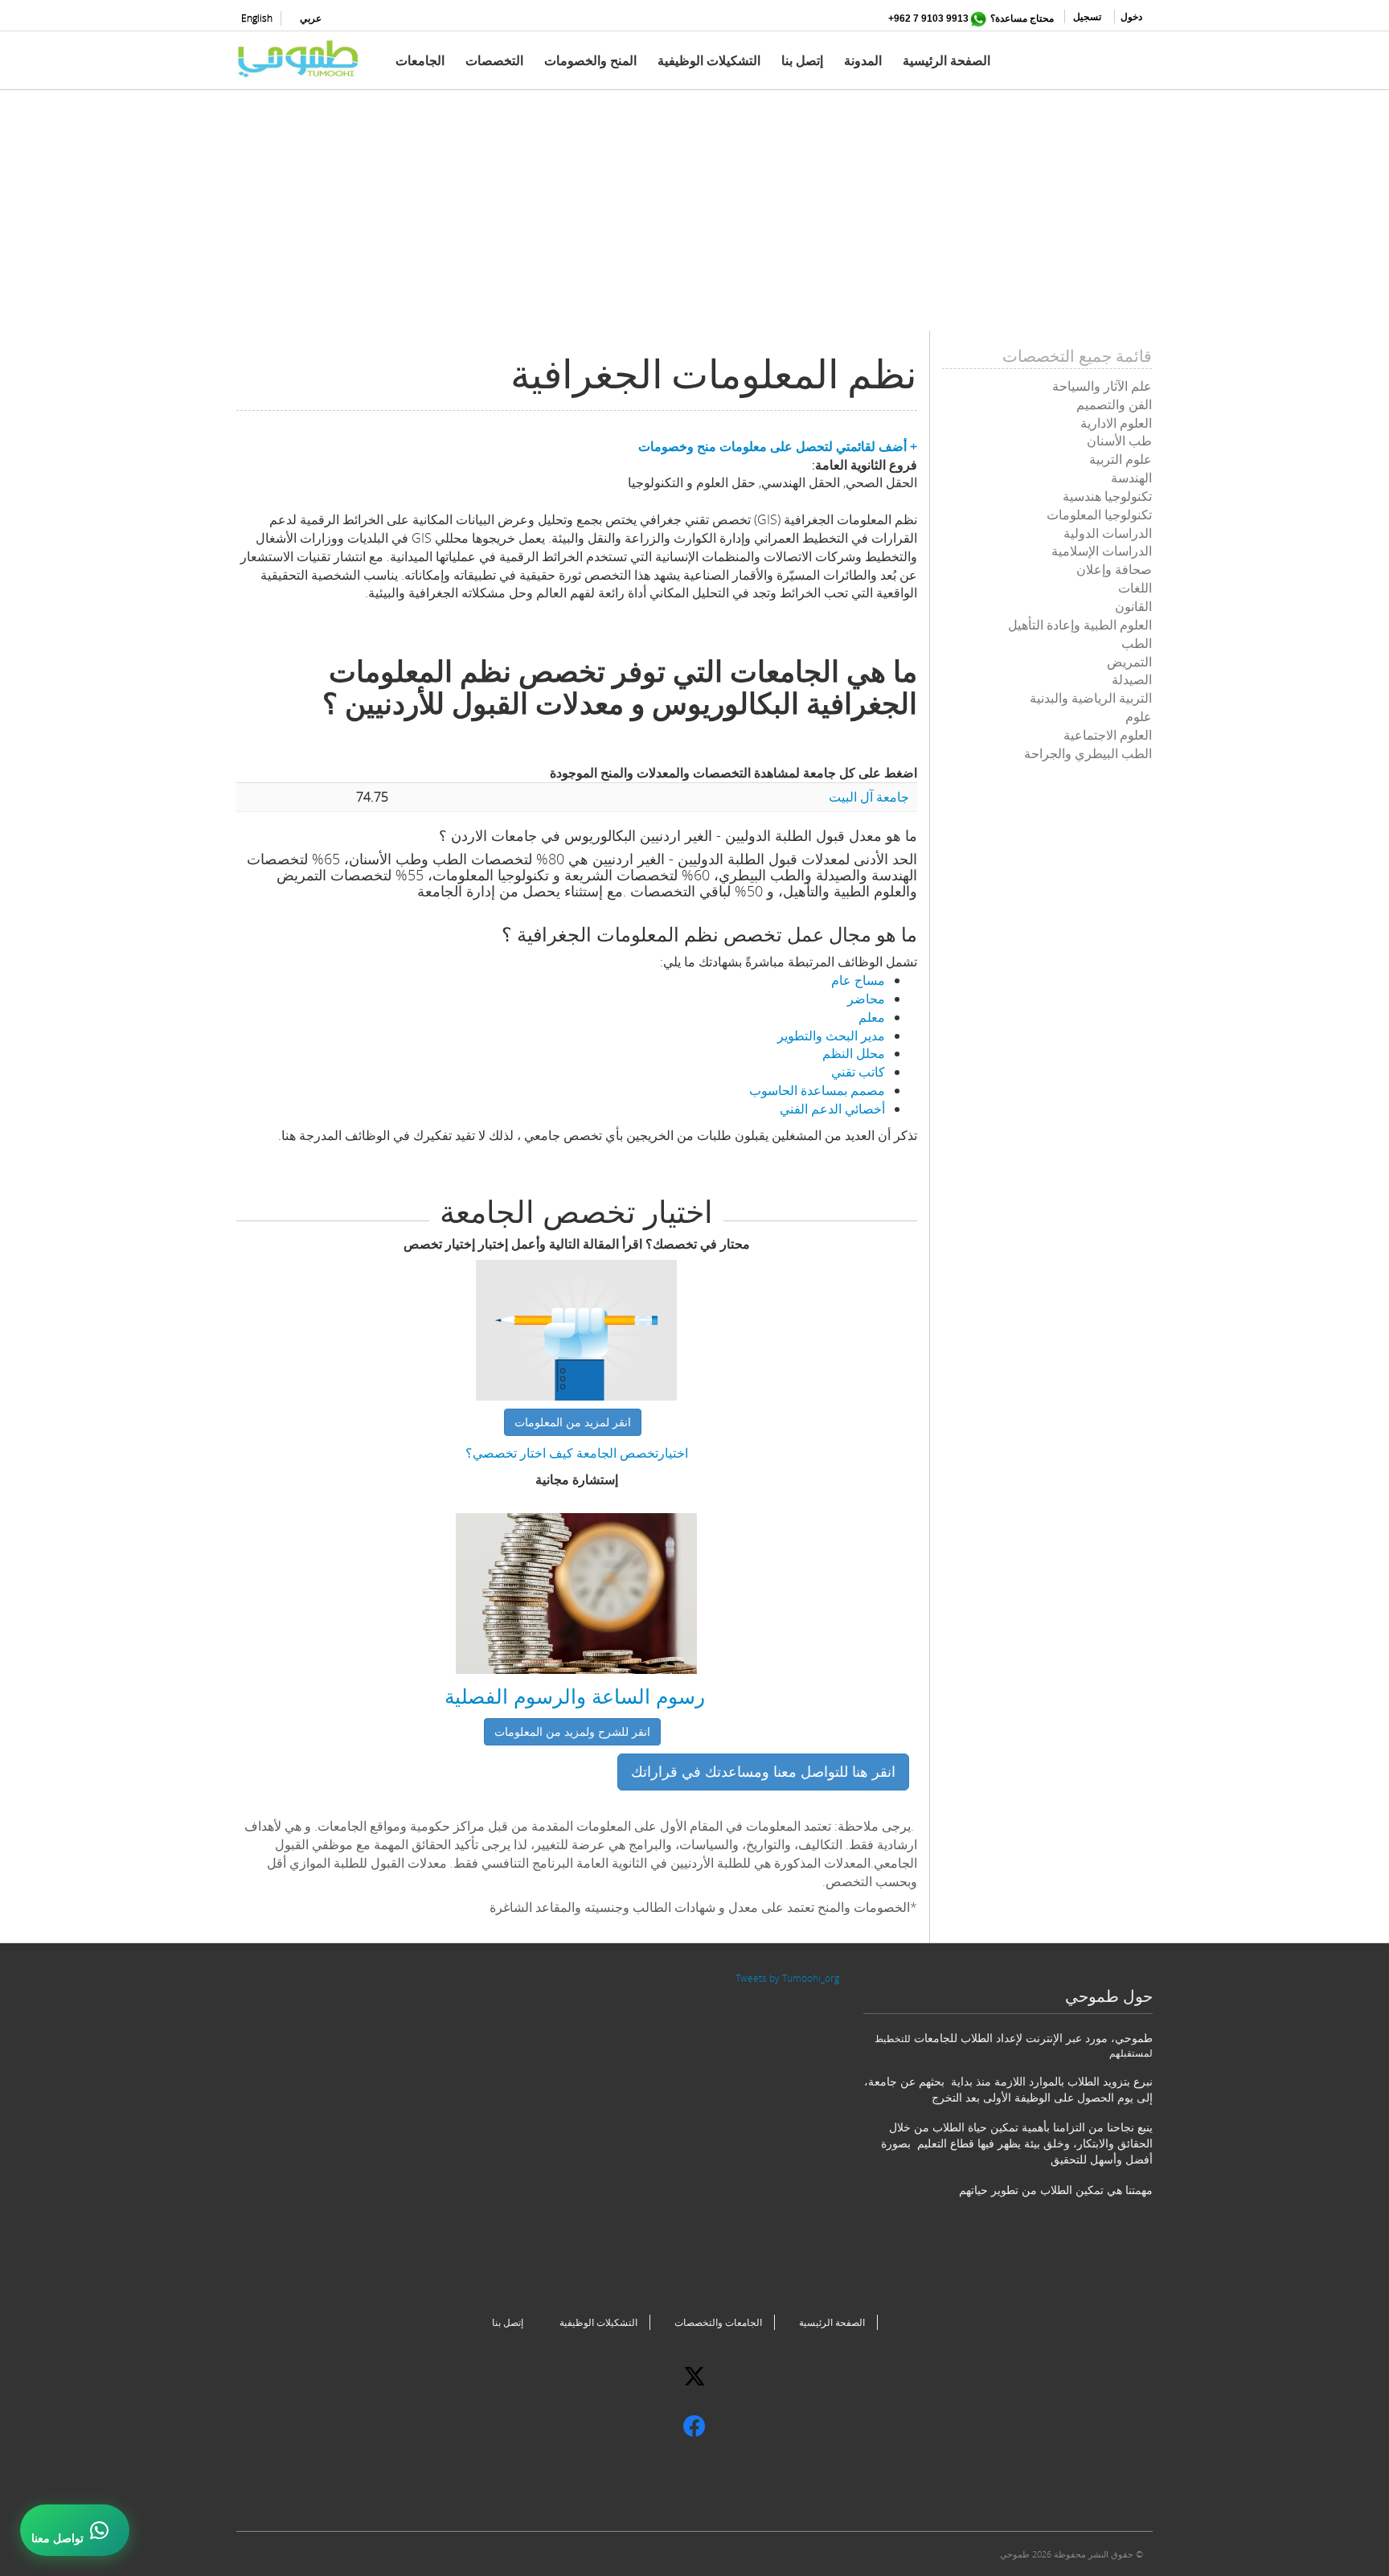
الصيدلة (1132, 679)
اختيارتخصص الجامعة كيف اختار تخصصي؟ (577, 1453)
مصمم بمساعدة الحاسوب (817, 1090)
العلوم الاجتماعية (1108, 735)
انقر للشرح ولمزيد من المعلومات (572, 1731)
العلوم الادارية (1116, 423)
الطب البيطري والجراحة (1088, 753)
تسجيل (1087, 16)
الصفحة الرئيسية (946, 60)
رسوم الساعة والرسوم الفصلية (575, 1696)
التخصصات (494, 60)
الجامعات (420, 60)
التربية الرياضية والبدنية (1091, 698)
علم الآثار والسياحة (1102, 386)
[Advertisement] (694, 219)
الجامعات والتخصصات (718, 2322)
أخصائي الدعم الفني (832, 1109)
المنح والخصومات (590, 60)
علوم (1139, 716)
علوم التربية (1121, 459)
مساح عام (858, 980)
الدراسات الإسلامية (1102, 551)
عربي (311, 18)
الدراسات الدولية (1108, 533)
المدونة (863, 60)
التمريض (1129, 662)
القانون (1133, 606)
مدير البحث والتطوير (831, 1036)
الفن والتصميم (1114, 404)
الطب (1137, 643)
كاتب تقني (858, 1072)
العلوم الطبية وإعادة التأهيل (1080, 625)
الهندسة (1131, 478)
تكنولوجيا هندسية (1107, 496)
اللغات (1135, 588)
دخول (1131, 16)
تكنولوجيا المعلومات (1099, 515)
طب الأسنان (1119, 441)
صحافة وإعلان (1114, 569)
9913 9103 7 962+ (928, 18)
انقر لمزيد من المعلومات (573, 1422)
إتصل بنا (802, 60)
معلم (872, 1017)
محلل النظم (854, 1053)
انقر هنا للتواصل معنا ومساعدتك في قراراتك (763, 1771)
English (257, 18)
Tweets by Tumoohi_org (787, 1978)
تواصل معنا (57, 2538)
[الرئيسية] (305, 59)
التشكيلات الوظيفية (709, 60)
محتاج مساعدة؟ (1022, 18)
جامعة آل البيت (869, 797)
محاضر (866, 999)
